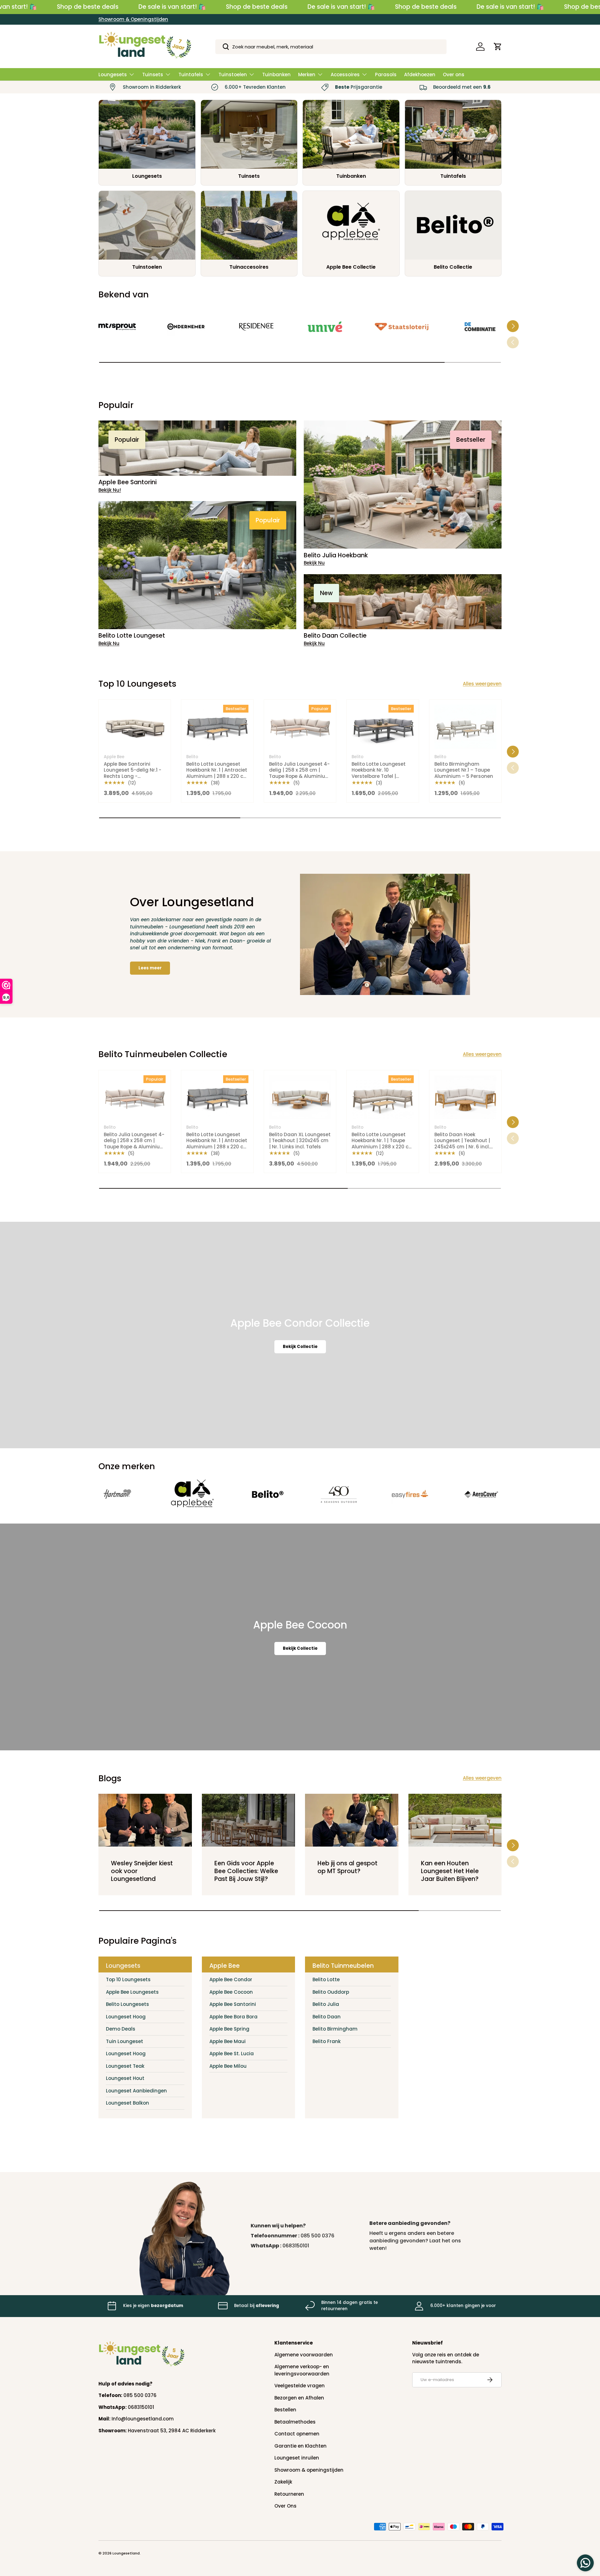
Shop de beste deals (88, 7)
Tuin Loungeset (125, 2041)
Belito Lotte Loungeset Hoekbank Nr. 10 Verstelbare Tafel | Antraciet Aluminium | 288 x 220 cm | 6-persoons (379, 779)
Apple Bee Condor (231, 1979)
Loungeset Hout (125, 2078)
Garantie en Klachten (300, 2446)
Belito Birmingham (335, 2029)
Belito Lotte (326, 1979)
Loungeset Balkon (127, 2103)
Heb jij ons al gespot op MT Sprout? (347, 1867)
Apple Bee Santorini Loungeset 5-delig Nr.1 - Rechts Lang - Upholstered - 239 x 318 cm (132, 776)
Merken (307, 75)
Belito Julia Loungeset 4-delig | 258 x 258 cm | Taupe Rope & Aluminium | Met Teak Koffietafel (300, 773)
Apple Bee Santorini (233, 2004)
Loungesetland (126, 2553)
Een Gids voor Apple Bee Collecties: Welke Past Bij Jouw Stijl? (246, 1871)
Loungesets (113, 75)
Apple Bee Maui (227, 2041)
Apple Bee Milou (228, 2066)
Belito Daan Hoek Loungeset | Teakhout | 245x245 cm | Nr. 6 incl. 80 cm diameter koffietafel (462, 1147)
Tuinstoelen (233, 75)
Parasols (386, 75)
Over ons (454, 75)
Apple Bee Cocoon (231, 1992)
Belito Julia (326, 2004)
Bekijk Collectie (300, 1347)
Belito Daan (327, 2017)
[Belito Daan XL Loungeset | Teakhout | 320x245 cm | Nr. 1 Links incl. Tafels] (300, 1097)
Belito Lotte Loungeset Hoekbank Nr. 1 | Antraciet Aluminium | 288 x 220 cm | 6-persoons (217, 773)
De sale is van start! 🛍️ (172, 7)
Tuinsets (153, 75)
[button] (498, 47)
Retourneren (289, 2494)
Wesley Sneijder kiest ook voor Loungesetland (142, 1871)
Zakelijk (283, 2482)
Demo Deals (121, 2029)
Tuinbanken (276, 75)
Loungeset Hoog (126, 2017)
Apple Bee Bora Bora (233, 2017)
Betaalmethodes (295, 2422)
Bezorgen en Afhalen (299, 2398)
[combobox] (331, 47)
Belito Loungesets (127, 2004)
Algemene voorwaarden (304, 2355)
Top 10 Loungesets (128, 1979)
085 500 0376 (317, 2236)
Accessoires (345, 75)
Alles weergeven (482, 684)
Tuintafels (191, 75)
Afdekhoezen (420, 75)
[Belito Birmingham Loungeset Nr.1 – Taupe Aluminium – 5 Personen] (465, 727)
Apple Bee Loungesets (132, 1992)
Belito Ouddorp (331, 1992)
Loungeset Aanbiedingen (136, 2091)
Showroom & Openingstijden (133, 19)
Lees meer (150, 968)
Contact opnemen (297, 2434)
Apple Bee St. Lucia (232, 2054)
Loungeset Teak (125, 2066)
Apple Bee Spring (229, 2029)
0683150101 (296, 2246)
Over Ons (285, 2506)
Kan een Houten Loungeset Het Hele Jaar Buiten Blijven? (450, 1871)
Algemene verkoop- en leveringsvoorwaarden (302, 2370)
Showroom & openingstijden (309, 2470)
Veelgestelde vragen (300, 2386)
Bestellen (285, 2410)
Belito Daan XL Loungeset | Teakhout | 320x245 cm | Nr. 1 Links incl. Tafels (300, 1141)
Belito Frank (327, 2041)
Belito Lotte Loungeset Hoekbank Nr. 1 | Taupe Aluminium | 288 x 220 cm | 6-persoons (382, 1144)
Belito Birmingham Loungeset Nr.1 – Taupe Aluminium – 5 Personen (464, 770)
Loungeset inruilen (297, 2458)
